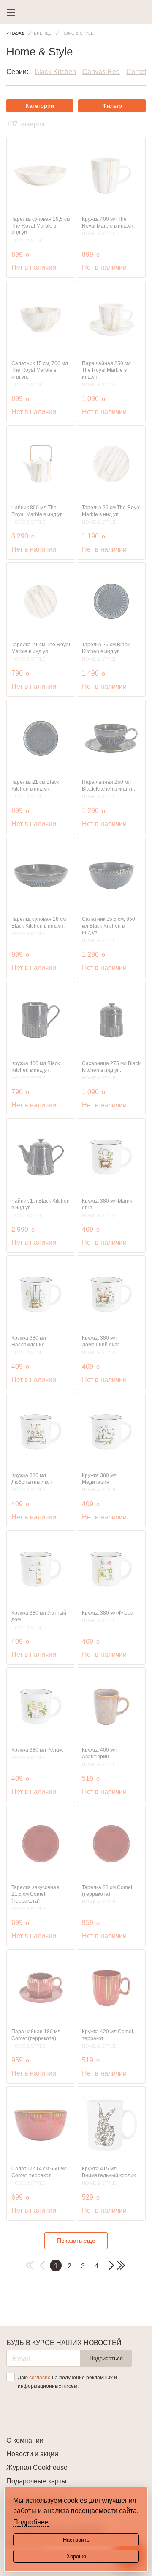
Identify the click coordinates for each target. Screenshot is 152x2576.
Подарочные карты (37, 2481)
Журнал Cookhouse (37, 2468)
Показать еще (76, 2241)
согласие (40, 2378)
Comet (136, 72)
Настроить (76, 2540)
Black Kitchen (55, 72)
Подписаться (106, 2358)
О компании (25, 2440)
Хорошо (76, 2556)
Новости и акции (32, 2454)
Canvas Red (101, 72)
